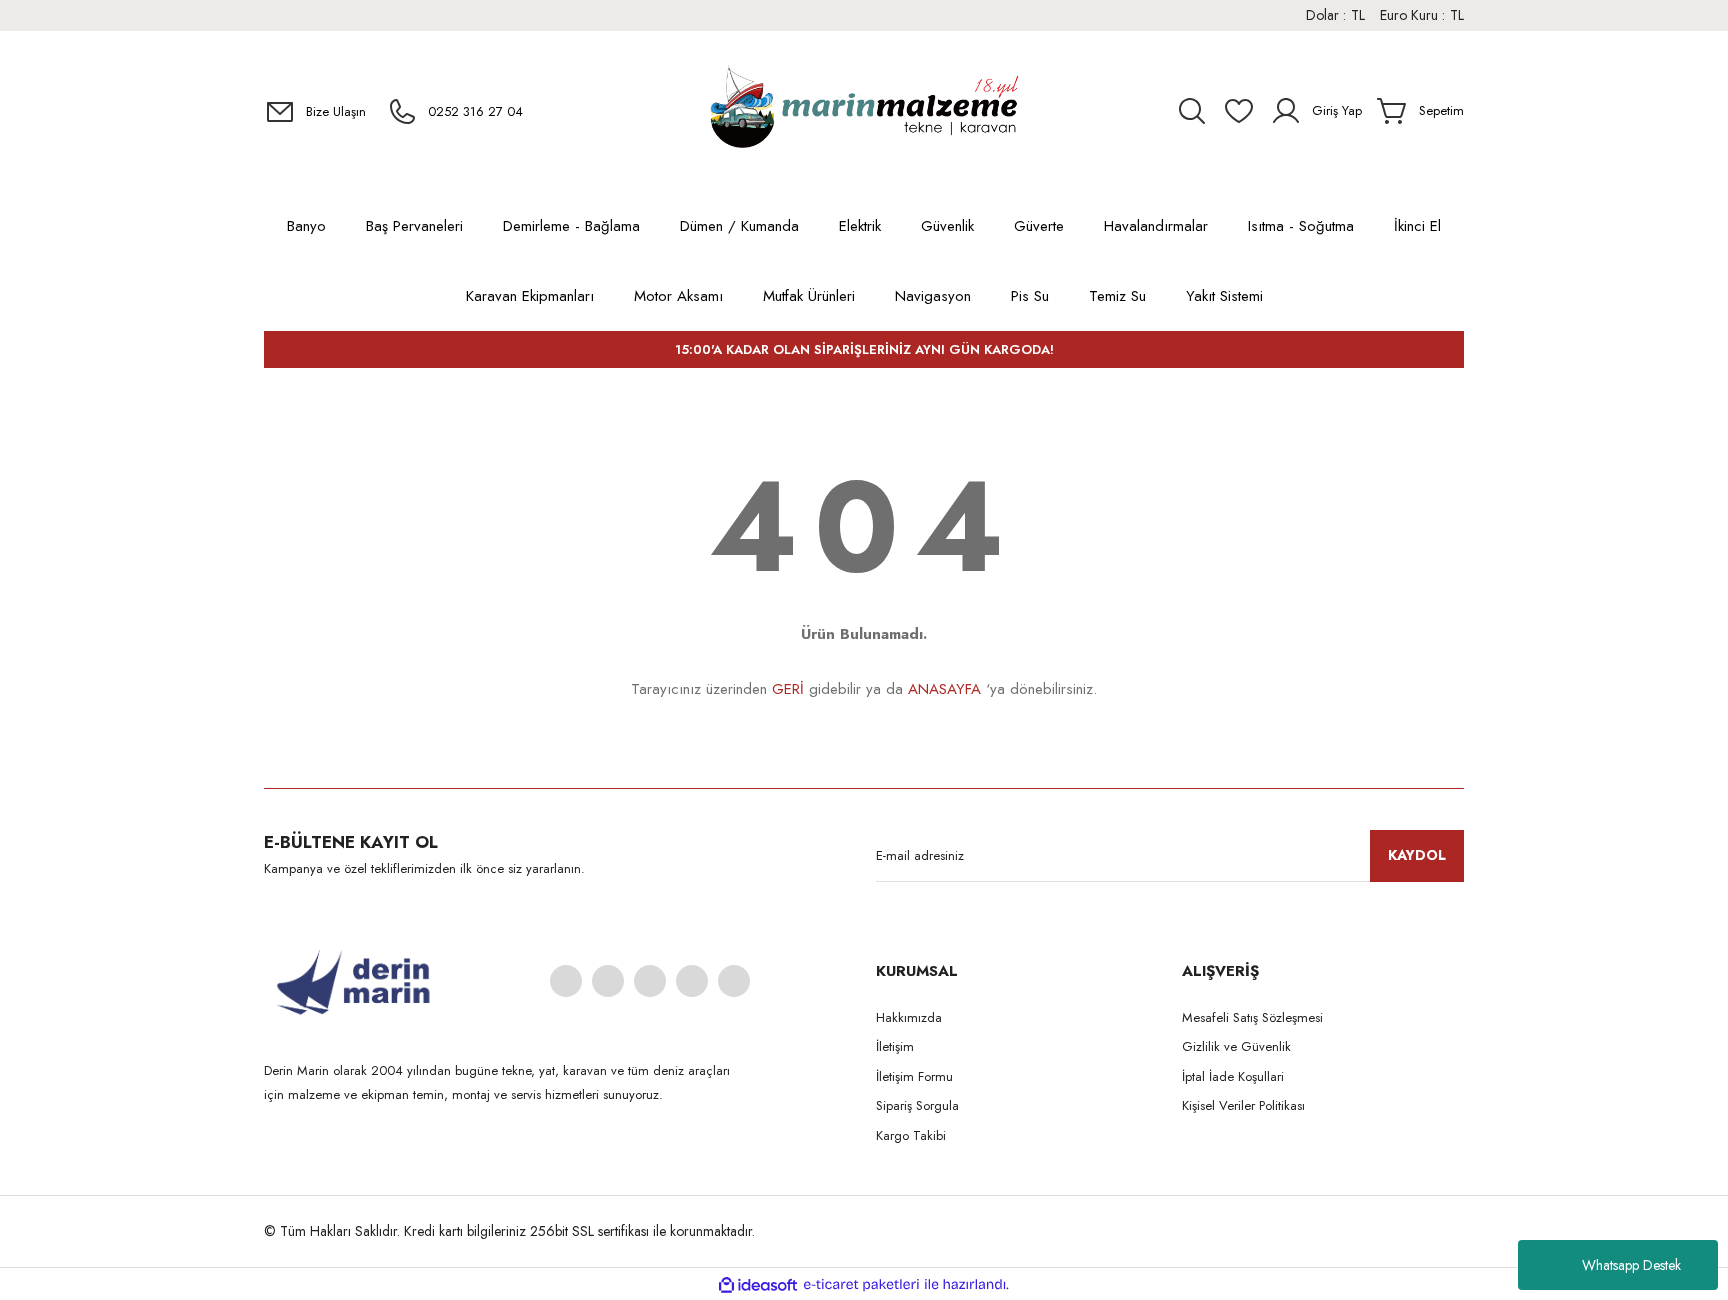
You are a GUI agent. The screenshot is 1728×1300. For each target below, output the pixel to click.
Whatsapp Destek (1631, 1265)
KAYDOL (1417, 855)
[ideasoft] (758, 1284)
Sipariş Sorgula (917, 1105)
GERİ (788, 689)
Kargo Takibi (911, 1135)
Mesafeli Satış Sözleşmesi (1252, 1017)
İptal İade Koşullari (1233, 1076)
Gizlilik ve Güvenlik (1236, 1046)
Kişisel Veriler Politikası (1243, 1105)
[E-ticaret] (861, 1284)
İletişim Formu (914, 1076)
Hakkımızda (909, 1017)
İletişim (895, 1046)
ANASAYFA (944, 689)
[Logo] (864, 111)
